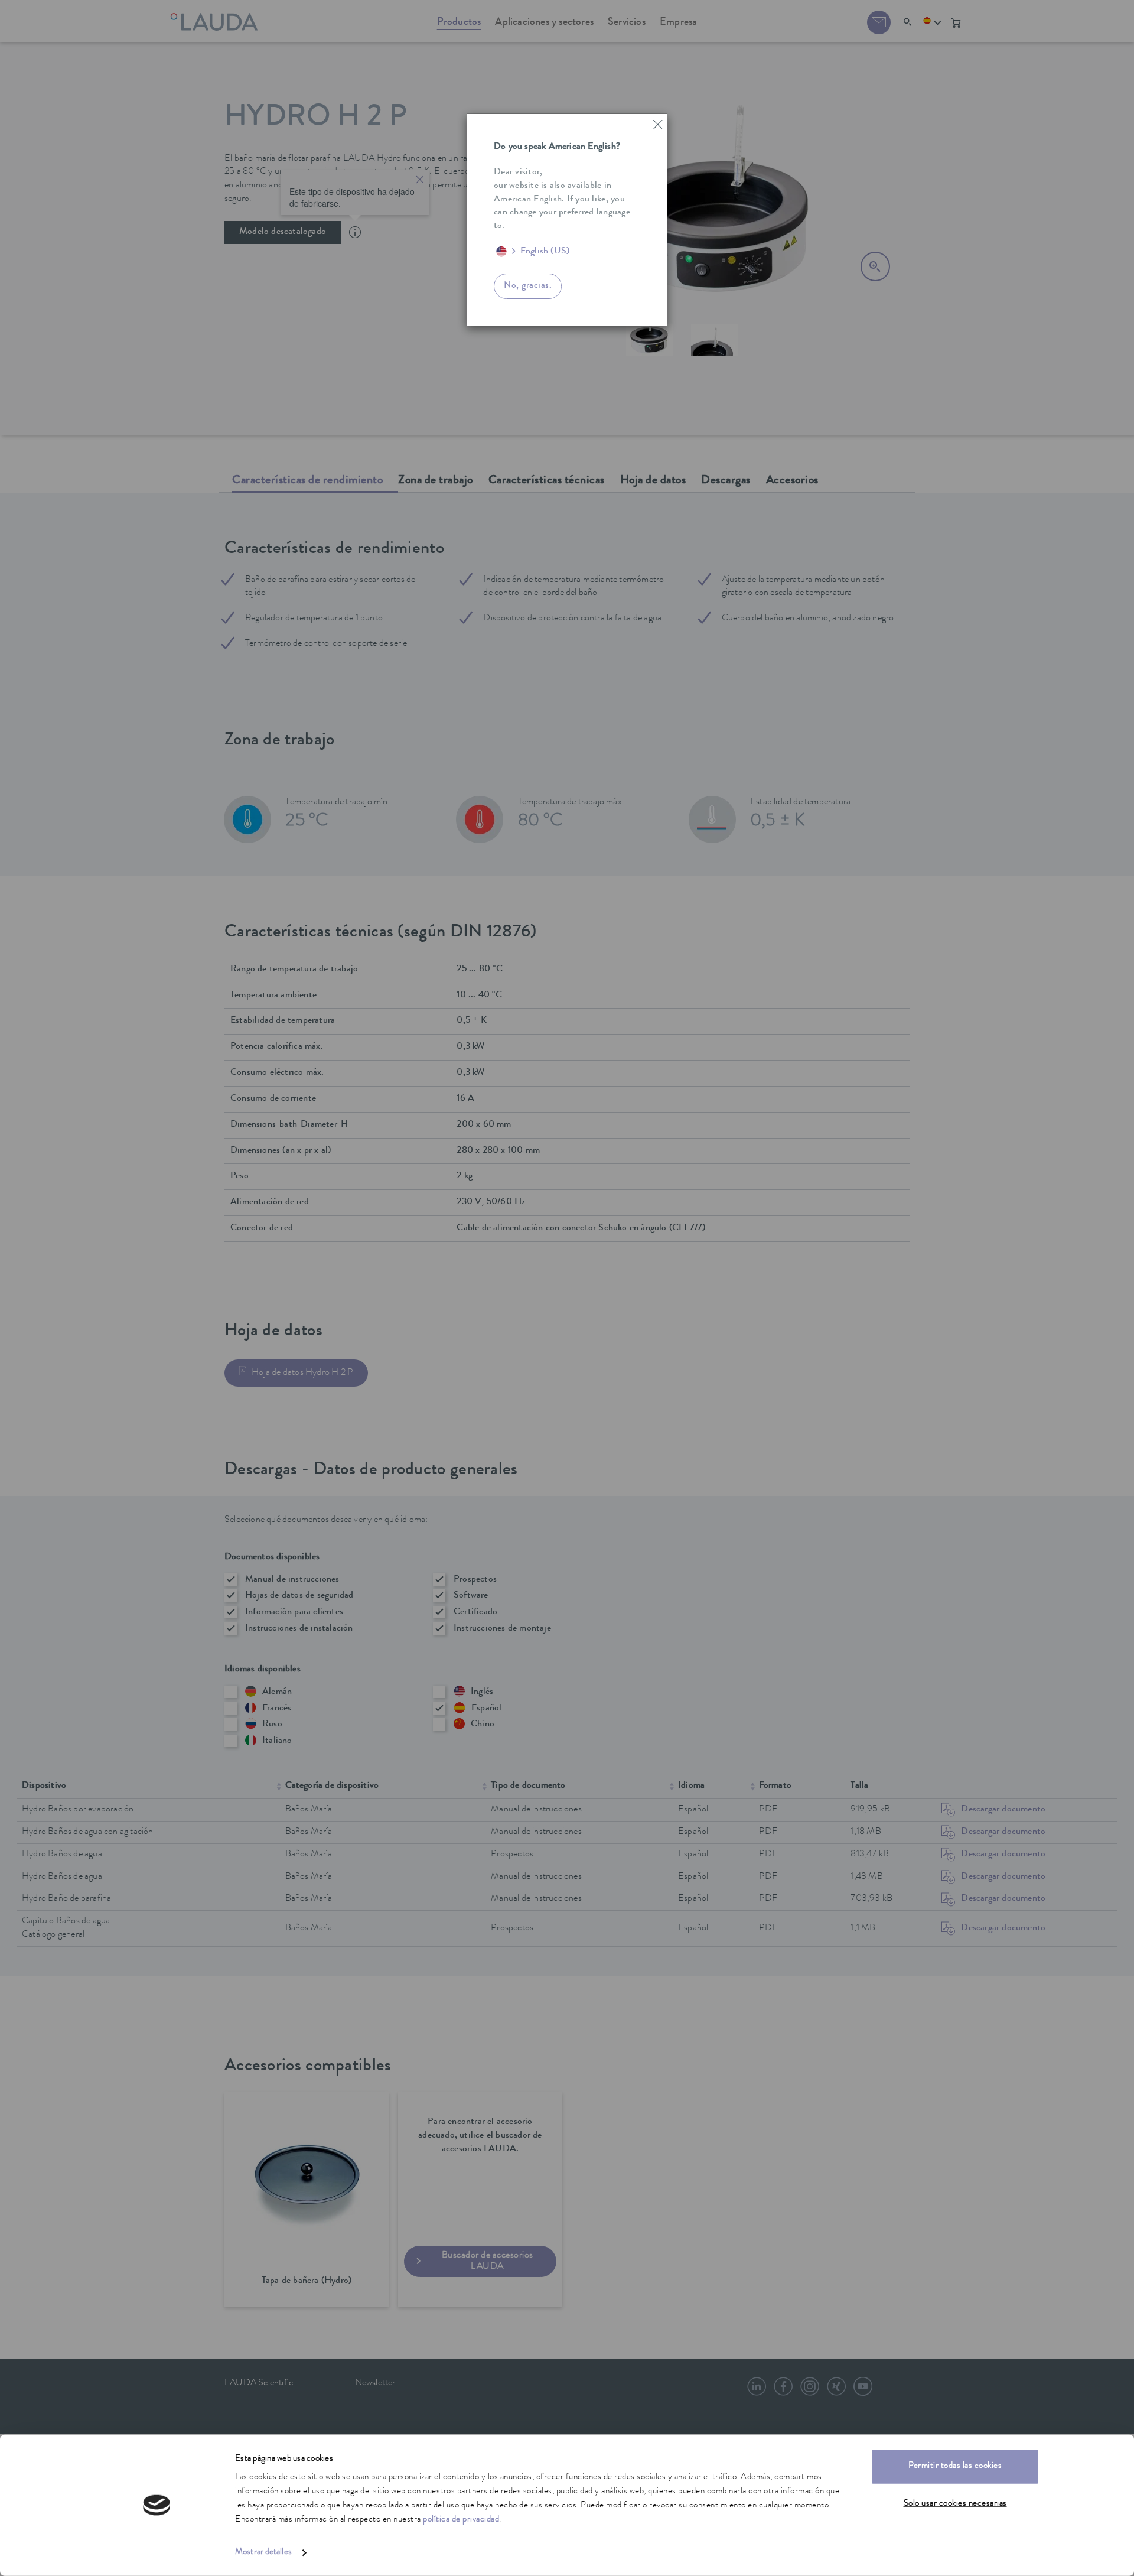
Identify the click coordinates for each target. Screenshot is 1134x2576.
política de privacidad (461, 2520)
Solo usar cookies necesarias (955, 2504)
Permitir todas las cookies (955, 2466)
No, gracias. (528, 286)
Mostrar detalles (263, 2553)
